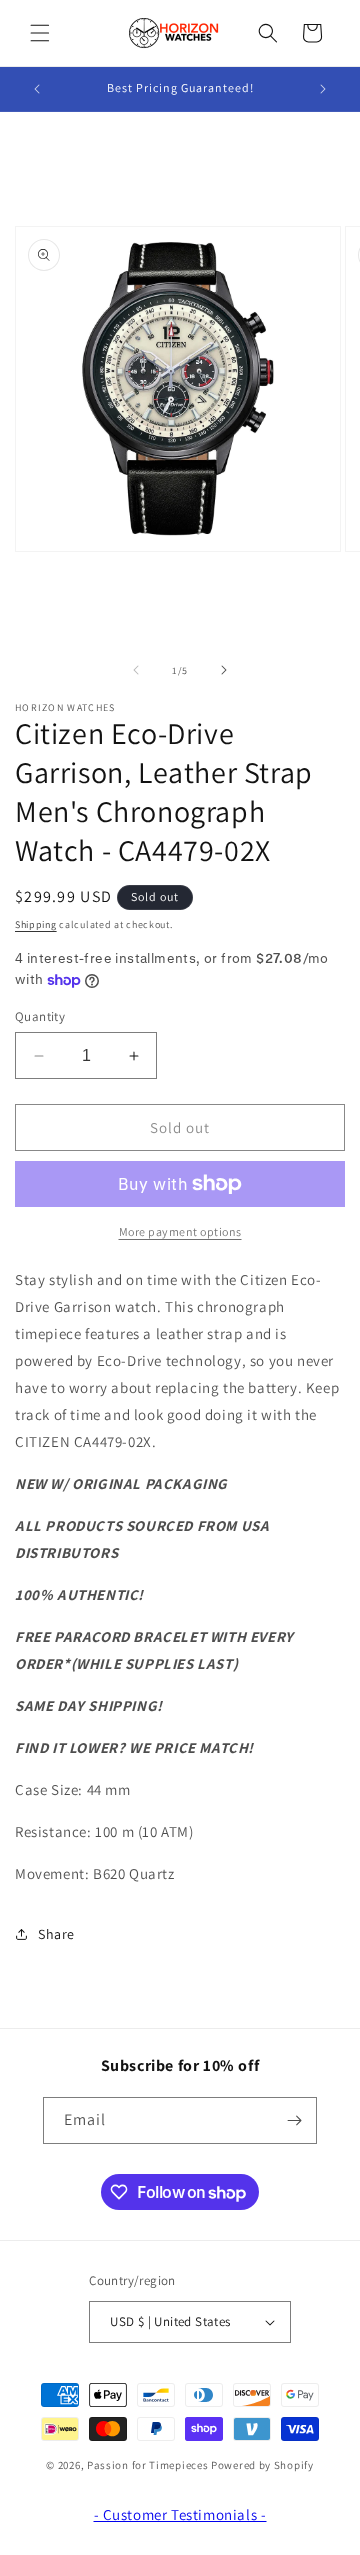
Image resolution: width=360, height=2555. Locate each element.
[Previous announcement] (37, 89)
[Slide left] (136, 670)
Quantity (40, 1016)
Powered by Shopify (262, 2465)
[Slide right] (224, 670)
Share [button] (56, 1934)
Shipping (36, 924)
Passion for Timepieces (147, 2465)
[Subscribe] (294, 2120)
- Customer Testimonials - (180, 2514)
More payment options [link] (180, 1231)
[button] (40, 33)
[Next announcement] (323, 89)
